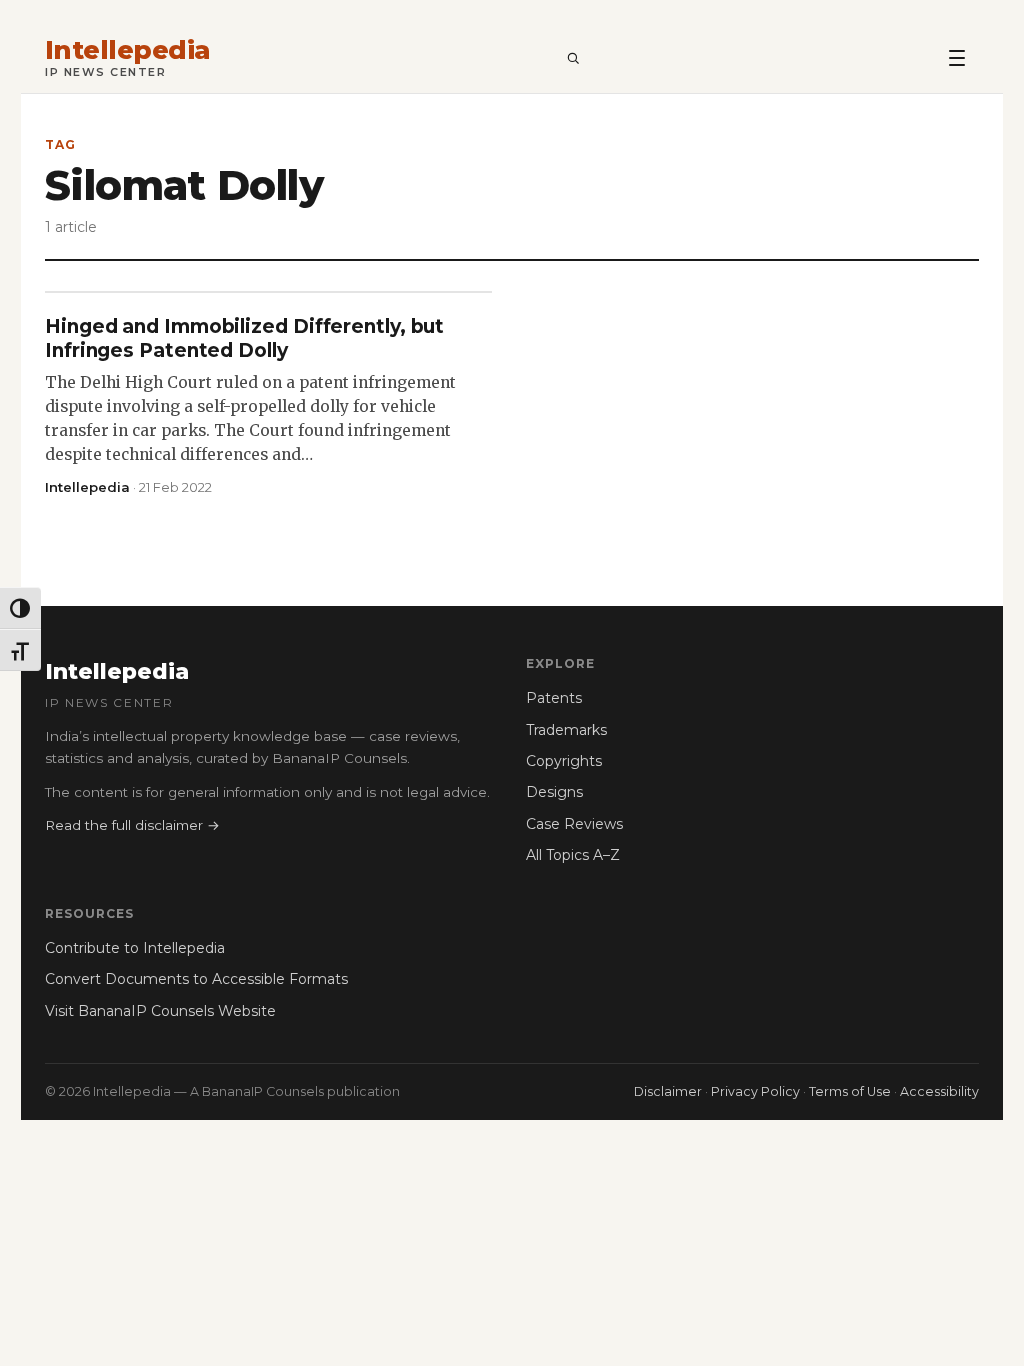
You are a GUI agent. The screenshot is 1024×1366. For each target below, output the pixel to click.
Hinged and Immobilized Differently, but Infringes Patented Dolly (244, 338)
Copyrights (564, 761)
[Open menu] (957, 57)
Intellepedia (128, 50)
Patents (554, 698)
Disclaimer (668, 1091)
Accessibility (939, 1091)
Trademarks (566, 730)
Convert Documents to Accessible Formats (196, 979)
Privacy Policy (755, 1091)
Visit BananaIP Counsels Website (160, 1011)
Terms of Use (850, 1091)
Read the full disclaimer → (132, 825)
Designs (554, 792)
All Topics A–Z (573, 855)
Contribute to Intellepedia (135, 948)
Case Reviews (574, 824)
